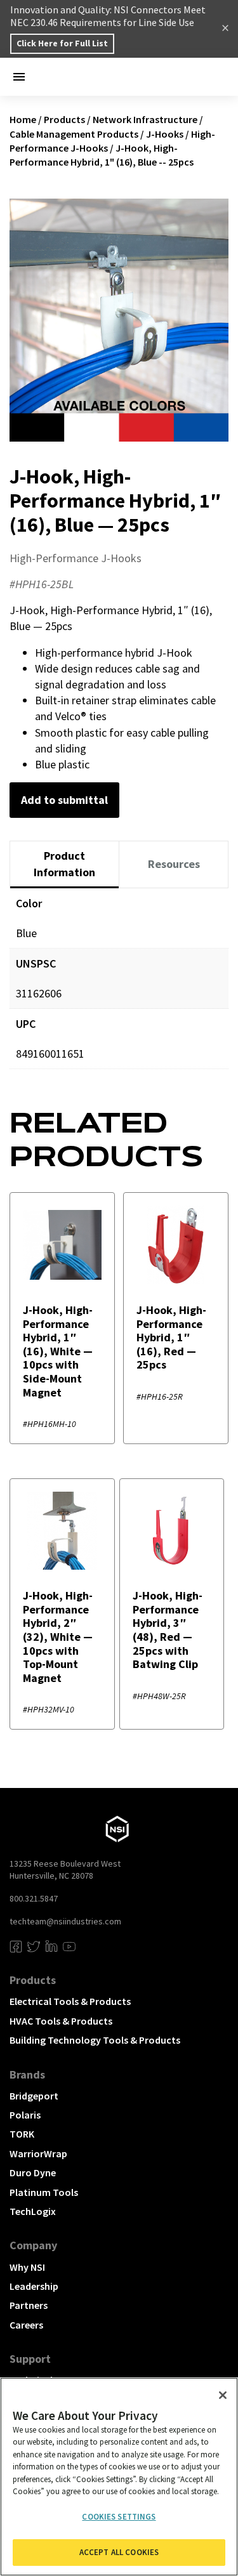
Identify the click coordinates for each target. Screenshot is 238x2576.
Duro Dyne (33, 2172)
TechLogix (33, 2211)
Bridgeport (34, 2096)
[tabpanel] (119, 988)
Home (23, 119)
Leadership (34, 2286)
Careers (26, 2325)
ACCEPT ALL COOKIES (119, 2552)
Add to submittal (64, 800)
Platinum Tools (44, 2192)
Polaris (25, 2115)
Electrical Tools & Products (70, 2001)
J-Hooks (165, 134)
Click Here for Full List (62, 43)
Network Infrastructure (145, 119)
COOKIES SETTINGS (119, 2517)
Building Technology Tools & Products (95, 2040)
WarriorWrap (38, 2153)
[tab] (64, 864)
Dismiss (225, 29)
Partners (29, 2305)
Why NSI (27, 2267)
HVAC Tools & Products (61, 2021)
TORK (22, 2134)
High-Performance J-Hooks (76, 558)
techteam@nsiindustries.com (65, 1921)
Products (64, 119)
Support (30, 2359)
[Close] (223, 2395)
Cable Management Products (74, 134)
